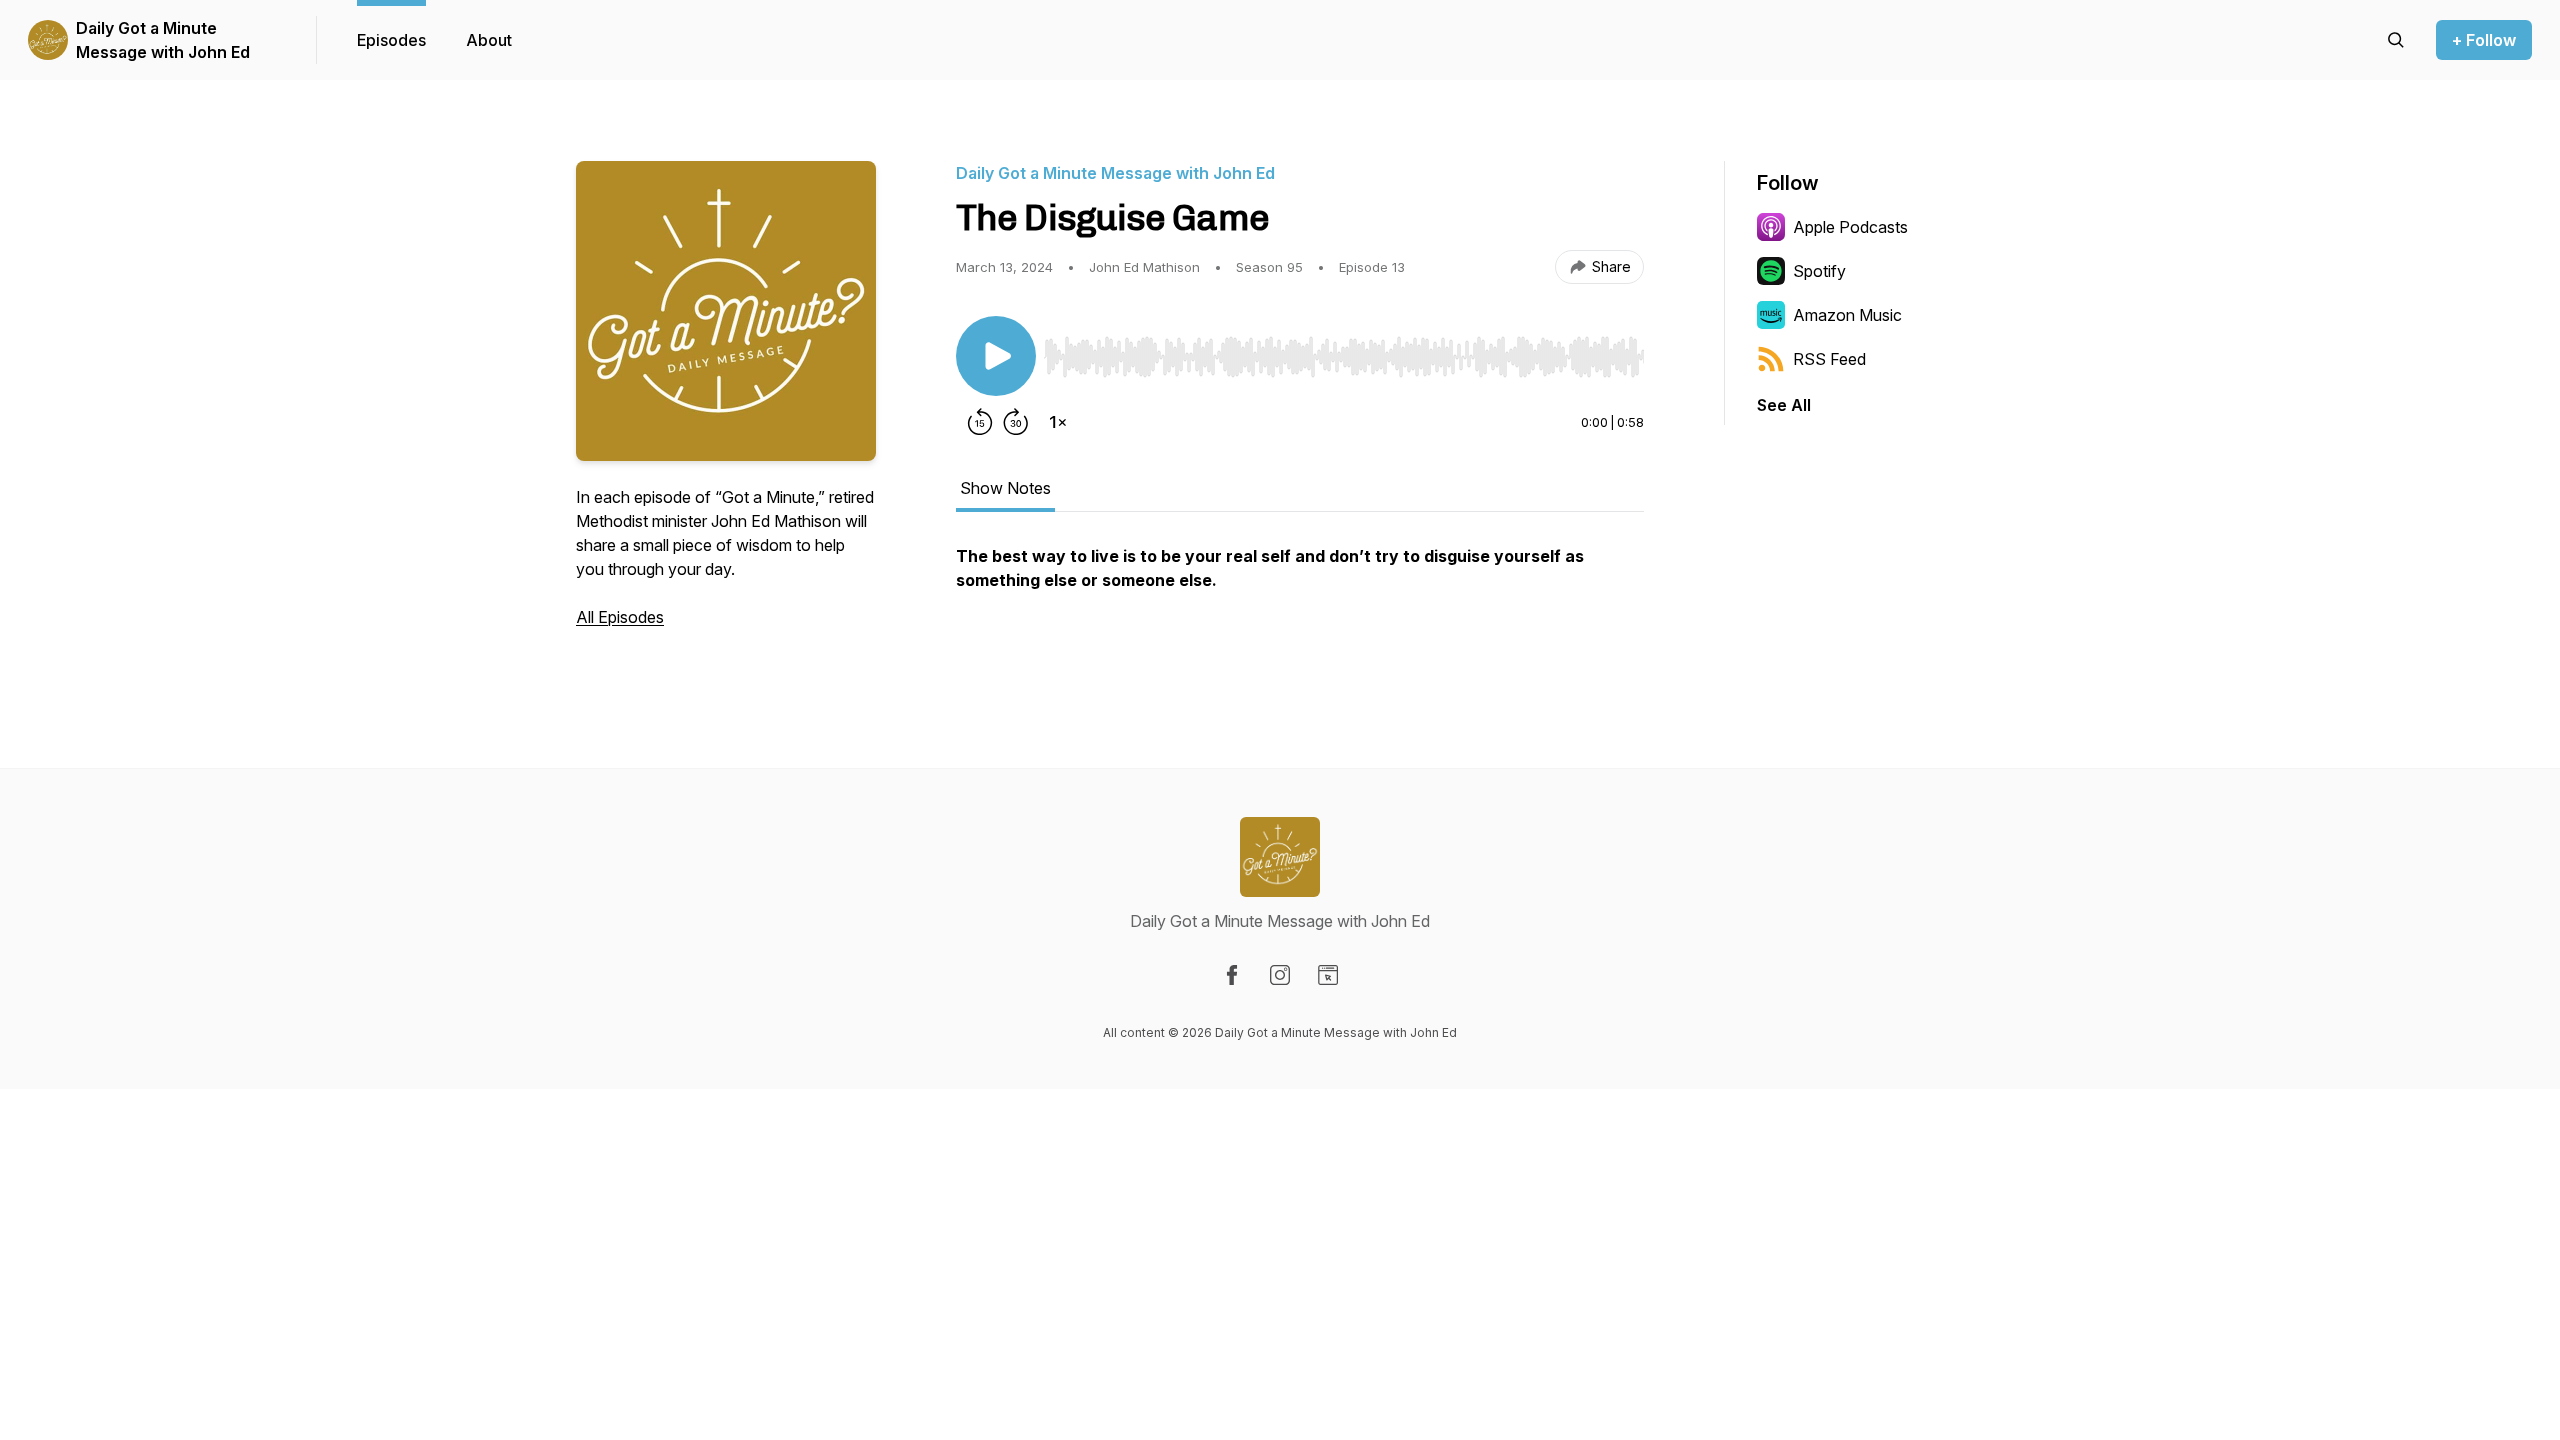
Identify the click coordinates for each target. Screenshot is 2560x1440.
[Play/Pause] (996, 356)
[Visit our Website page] (1328, 975)
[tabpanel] (1300, 600)
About (489, 40)
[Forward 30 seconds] (1016, 422)
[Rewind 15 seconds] (980, 422)
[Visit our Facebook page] (1232, 975)
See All (1784, 405)
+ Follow (2484, 40)
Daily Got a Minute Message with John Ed (163, 40)
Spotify (1819, 271)
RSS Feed (1829, 359)
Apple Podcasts (1850, 227)
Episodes (391, 40)
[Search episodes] (2396, 40)
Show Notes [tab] (1005, 488)
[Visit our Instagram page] (1280, 975)
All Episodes (620, 617)
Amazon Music (1847, 315)
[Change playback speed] (1058, 422)
